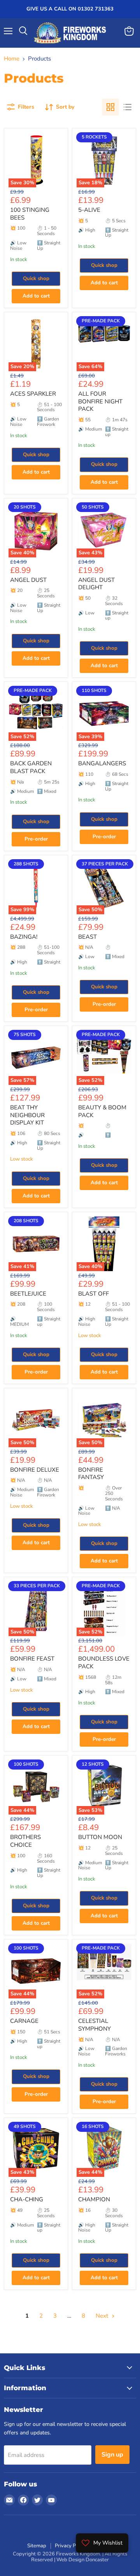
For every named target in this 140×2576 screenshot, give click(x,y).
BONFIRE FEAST (32, 1659)
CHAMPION (94, 2199)
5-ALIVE (89, 210)
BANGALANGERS (102, 763)
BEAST (87, 937)
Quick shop (36, 279)
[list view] (128, 107)
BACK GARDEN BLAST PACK (31, 767)
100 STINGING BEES (30, 214)
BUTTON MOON (100, 1837)
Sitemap (37, 2546)
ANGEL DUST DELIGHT (96, 584)
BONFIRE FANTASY (91, 1474)
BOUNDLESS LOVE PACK (104, 1663)
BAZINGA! (24, 937)
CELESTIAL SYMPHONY (94, 2025)
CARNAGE (24, 2021)
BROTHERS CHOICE (25, 1841)
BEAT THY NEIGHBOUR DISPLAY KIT (27, 1115)
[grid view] (110, 107)
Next (103, 2316)
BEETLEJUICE (28, 1294)
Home (12, 59)
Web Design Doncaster (83, 2560)
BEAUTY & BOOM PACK (102, 1111)
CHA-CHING (27, 2199)
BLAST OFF (94, 1294)
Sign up (112, 2455)
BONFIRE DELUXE (35, 1470)
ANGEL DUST (28, 580)
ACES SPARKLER (33, 394)
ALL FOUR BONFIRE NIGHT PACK (100, 401)
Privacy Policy (71, 2546)
